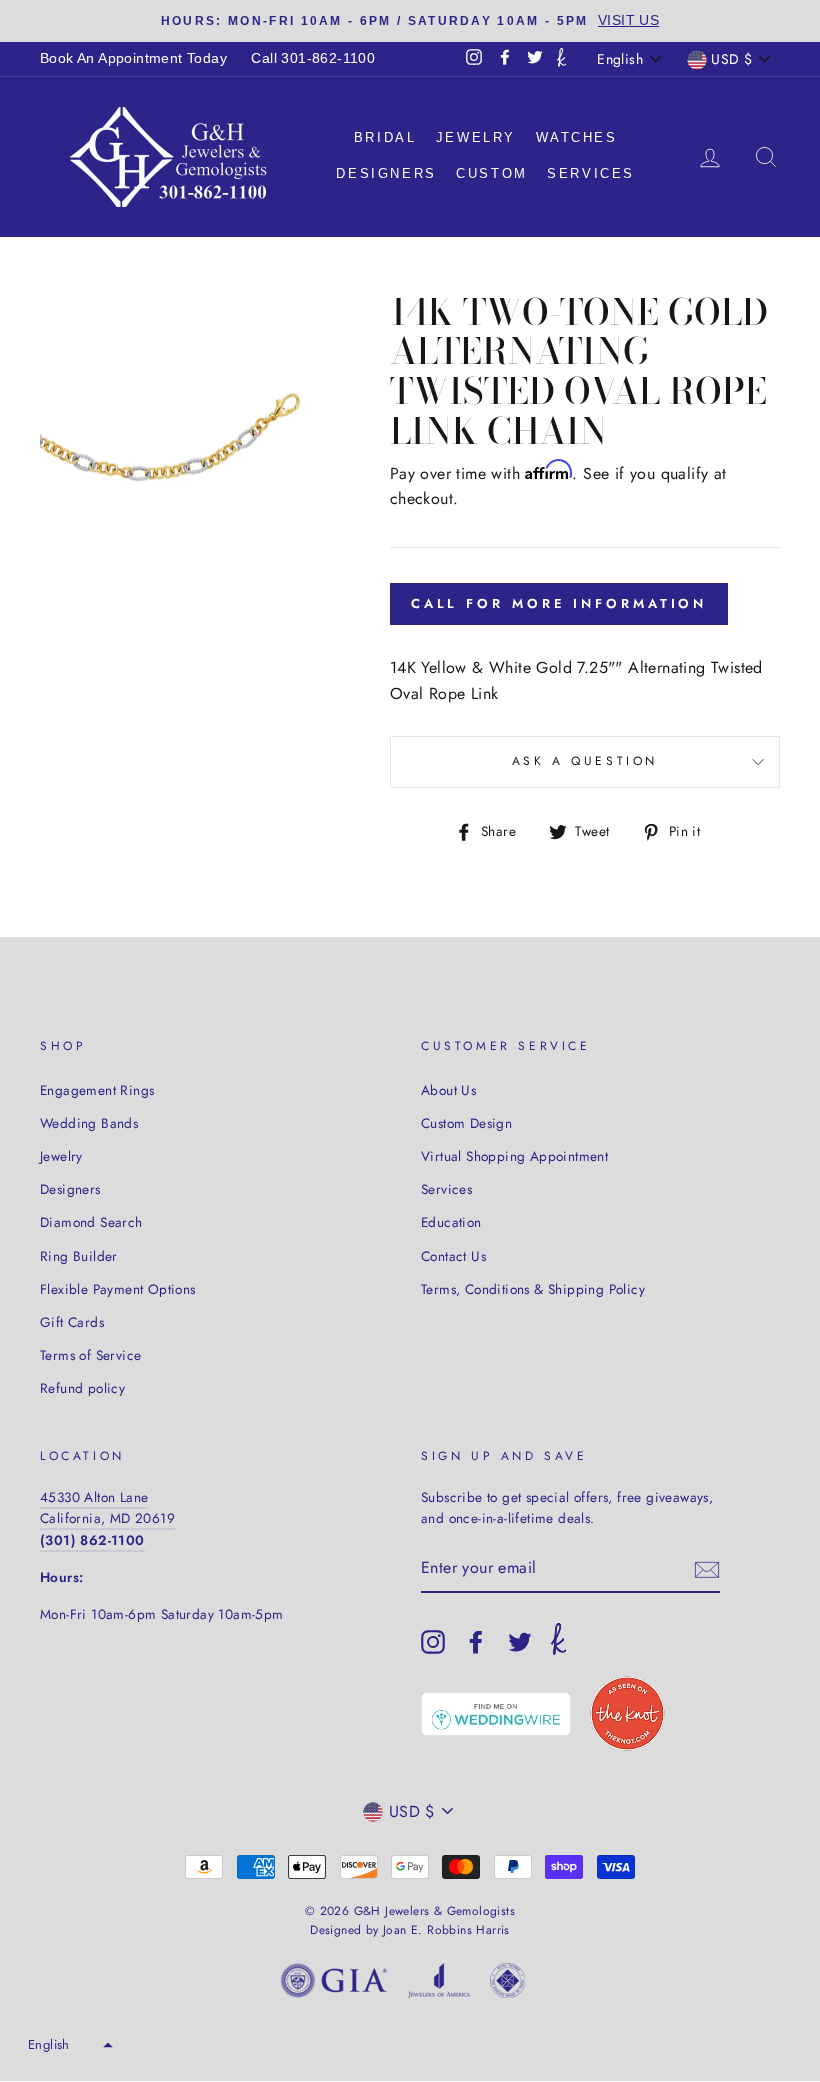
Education (451, 1222)
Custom (492, 173)
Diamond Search (91, 1222)
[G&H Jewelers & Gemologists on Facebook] (476, 1642)
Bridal (385, 137)
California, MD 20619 (107, 1518)
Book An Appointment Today (133, 58)
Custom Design (466, 1123)
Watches (577, 137)
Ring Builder (79, 1256)
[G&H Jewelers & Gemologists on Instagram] (433, 1642)
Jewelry (476, 137)
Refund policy (82, 1388)
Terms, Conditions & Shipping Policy (533, 1289)
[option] (410, 21)
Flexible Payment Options (118, 1289)
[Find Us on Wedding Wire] (496, 1714)
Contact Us (453, 1256)
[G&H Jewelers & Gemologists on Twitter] (520, 1642)
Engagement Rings (97, 1090)
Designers (386, 173)
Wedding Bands (89, 1123)
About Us (448, 1090)
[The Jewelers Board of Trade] (507, 1984)
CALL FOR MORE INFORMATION (559, 603)
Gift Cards (72, 1322)
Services (591, 173)
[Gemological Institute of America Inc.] (334, 1984)
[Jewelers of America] (439, 1984)
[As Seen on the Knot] (627, 1713)
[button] (67, 2045)
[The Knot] (561, 59)
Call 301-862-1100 (313, 58)
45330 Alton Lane (94, 1497)
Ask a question (585, 761)
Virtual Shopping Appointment (514, 1156)
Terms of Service (90, 1355)
